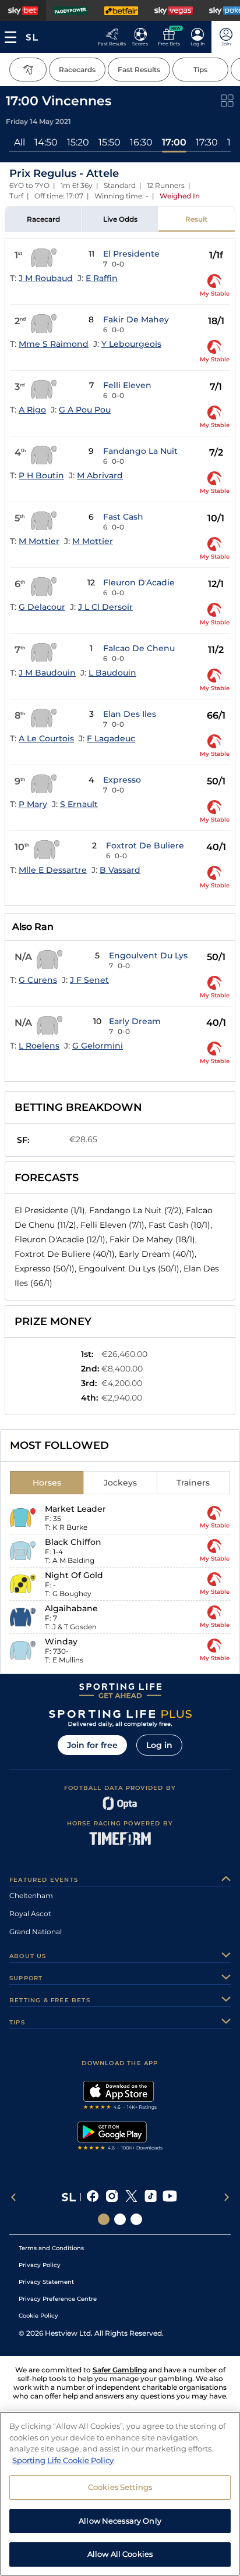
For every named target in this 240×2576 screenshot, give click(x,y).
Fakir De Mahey (136, 319)
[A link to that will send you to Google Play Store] (120, 2137)
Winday (61, 1641)
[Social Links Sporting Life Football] (136, 2219)
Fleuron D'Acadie (139, 582)
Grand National (36, 1932)
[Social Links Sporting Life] (104, 2219)
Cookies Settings (120, 2487)
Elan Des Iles (130, 714)
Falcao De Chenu (139, 648)
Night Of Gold (74, 1575)
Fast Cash (123, 517)
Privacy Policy (40, 2265)
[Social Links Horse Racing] (120, 2219)
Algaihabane (71, 1608)
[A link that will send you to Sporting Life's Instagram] (112, 2197)
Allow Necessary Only (120, 2521)
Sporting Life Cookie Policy (63, 2460)
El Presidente (131, 254)
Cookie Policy (38, 2316)
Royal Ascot (30, 1914)
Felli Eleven (127, 385)
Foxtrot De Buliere (145, 845)
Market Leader (75, 1509)
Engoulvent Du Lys (148, 955)
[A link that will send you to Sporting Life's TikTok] (151, 2197)
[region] (120, 2494)
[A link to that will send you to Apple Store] (120, 2097)
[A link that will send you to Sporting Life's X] (131, 2197)
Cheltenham (31, 1895)
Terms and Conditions (51, 2248)
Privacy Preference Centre (58, 2299)
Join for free (92, 1745)
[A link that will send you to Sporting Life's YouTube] (170, 2197)
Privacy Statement (46, 2282)
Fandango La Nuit (140, 451)
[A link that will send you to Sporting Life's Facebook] (93, 2197)
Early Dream (135, 1021)
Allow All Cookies (120, 2554)
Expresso (122, 780)
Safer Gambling (120, 2370)
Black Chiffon (73, 1542)
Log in (159, 1745)
